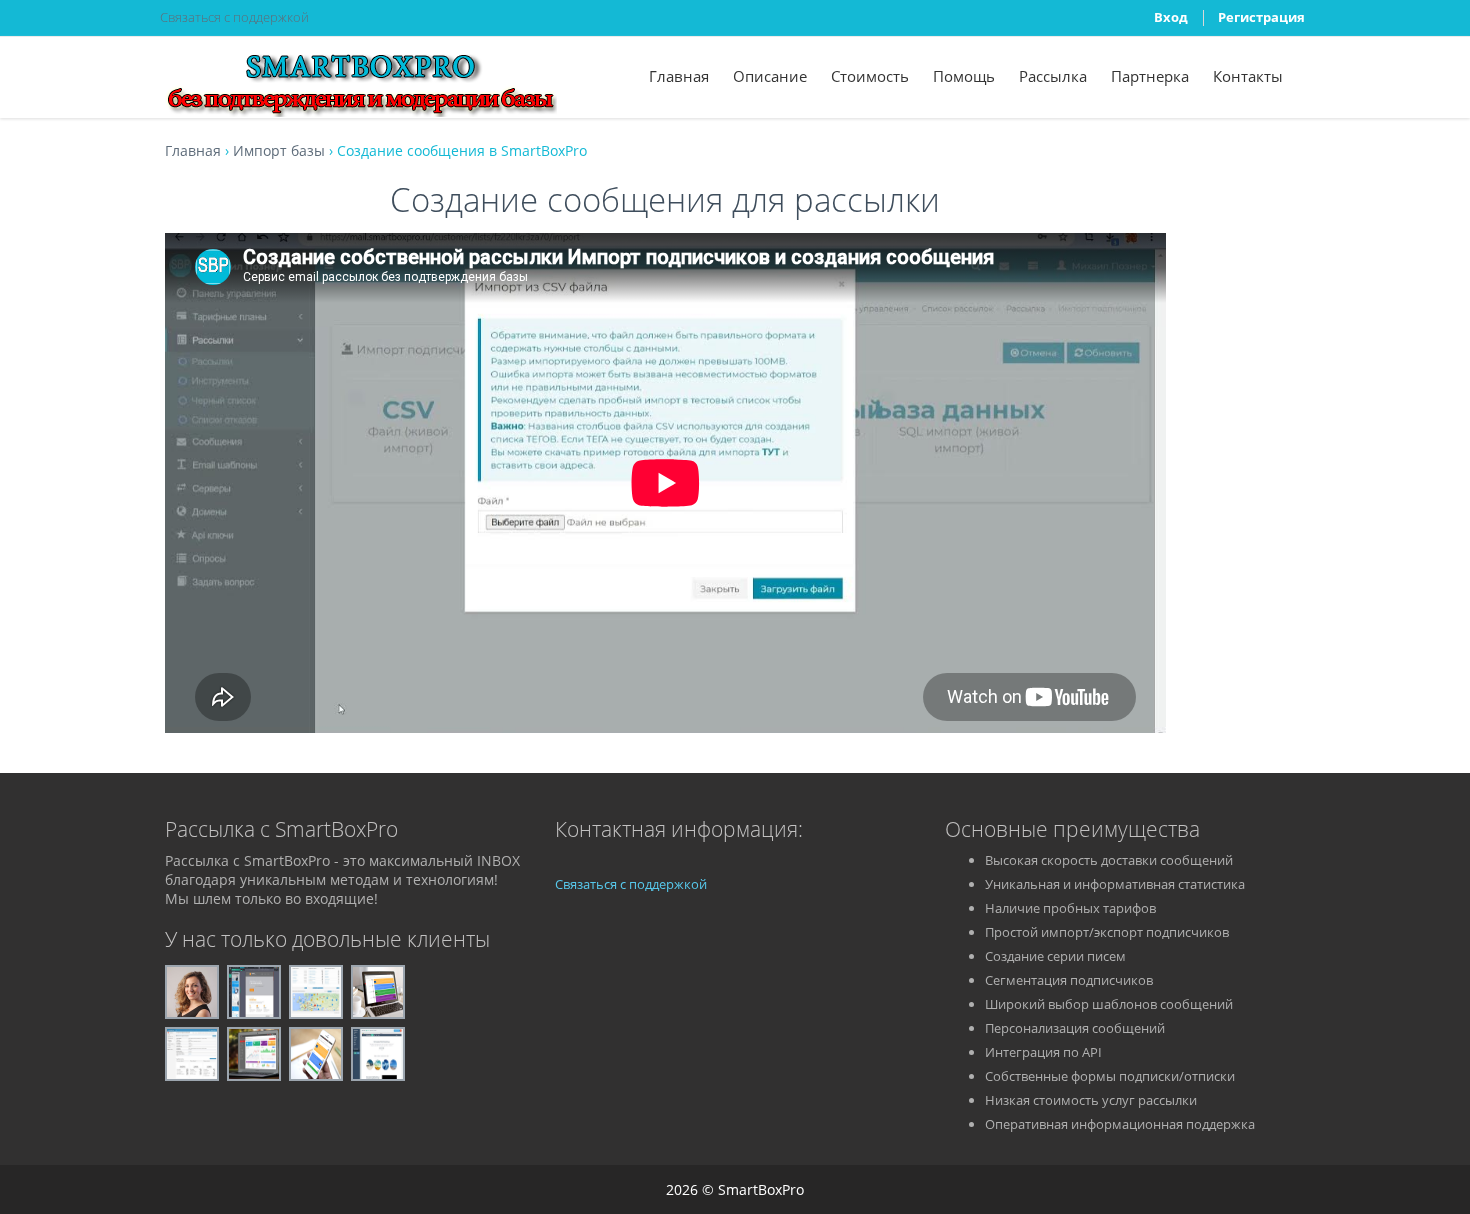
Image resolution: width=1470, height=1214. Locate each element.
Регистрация (1261, 17)
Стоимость (870, 76)
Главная (679, 76)
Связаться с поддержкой (234, 17)
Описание (770, 76)
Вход (1171, 17)
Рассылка (1053, 76)
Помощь (964, 76)
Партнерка (1150, 76)
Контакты (1248, 76)
